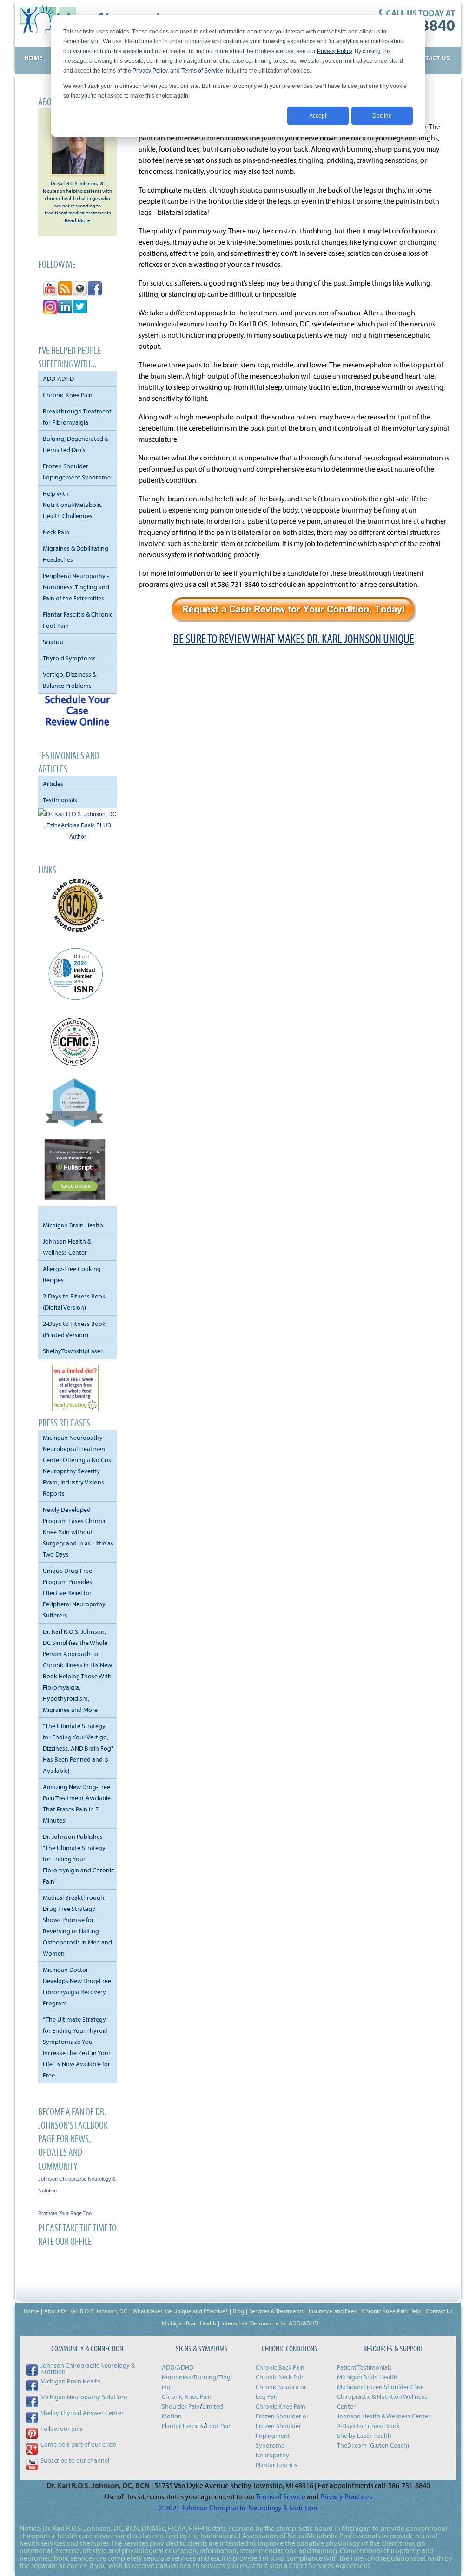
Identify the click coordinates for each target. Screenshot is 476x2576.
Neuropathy (272, 2455)
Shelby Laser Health (364, 2436)
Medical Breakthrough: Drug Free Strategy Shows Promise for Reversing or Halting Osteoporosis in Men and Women (77, 1925)
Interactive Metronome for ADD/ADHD (270, 2323)
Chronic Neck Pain (280, 2377)
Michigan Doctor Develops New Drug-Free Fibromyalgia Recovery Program (77, 1986)
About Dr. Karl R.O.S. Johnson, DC (86, 2311)
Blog (238, 2311)
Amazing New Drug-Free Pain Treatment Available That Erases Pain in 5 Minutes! (77, 1804)
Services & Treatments (276, 2311)
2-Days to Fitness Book (368, 2426)
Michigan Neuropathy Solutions (84, 2397)
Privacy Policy (334, 51)
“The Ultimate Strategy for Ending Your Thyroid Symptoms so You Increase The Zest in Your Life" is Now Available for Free (77, 2047)
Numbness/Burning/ (190, 2377)
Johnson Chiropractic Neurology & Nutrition (88, 2368)
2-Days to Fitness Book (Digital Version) (74, 1302)
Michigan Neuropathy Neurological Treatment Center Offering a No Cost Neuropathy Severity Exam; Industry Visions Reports (78, 1465)
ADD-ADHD (58, 379)
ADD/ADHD (178, 2367)
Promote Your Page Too (65, 2213)
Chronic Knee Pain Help (391, 2311)
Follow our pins (62, 2429)
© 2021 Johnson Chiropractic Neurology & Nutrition (238, 2508)
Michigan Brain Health (73, 1225)
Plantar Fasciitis (183, 2426)
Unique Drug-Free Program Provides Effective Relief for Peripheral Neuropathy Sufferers (74, 1593)
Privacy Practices (346, 2496)
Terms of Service (202, 71)
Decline (382, 116)
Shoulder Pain (181, 2406)
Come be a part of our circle (78, 2444)
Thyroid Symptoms (69, 658)
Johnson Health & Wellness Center (67, 1247)
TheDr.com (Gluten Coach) (373, 2445)
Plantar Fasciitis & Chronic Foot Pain (78, 620)
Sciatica (53, 642)
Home (31, 2311)
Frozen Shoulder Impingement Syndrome (77, 472)
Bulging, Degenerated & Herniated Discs (76, 444)
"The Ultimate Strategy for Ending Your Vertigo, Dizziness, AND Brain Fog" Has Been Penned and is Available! (78, 1748)
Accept (318, 116)
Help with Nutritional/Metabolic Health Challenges (72, 505)
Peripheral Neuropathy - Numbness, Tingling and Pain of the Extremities (76, 587)
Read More (77, 220)
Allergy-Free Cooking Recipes (72, 1274)
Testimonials (60, 800)
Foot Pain (219, 2426)
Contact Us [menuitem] (431, 58)
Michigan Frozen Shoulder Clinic (381, 2387)
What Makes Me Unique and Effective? (180, 2311)
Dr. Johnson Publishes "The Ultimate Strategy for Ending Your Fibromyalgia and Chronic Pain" (78, 1859)
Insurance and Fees (333, 2311)
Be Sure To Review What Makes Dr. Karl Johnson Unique (294, 639)
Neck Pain (56, 532)
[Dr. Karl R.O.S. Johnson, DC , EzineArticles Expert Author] (77, 836)
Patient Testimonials (364, 2367)
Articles (53, 784)
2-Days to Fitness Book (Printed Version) (74, 1329)
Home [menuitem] (33, 58)
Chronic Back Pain (280, 2367)
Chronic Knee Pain (68, 395)
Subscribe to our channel (75, 2460)
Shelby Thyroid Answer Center (82, 2413)
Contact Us (439, 2311)
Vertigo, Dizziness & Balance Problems (69, 680)
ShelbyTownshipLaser (73, 1351)
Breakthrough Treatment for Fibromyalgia (77, 417)
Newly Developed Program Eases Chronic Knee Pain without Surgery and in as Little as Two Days (78, 1532)
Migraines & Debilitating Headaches (76, 554)
